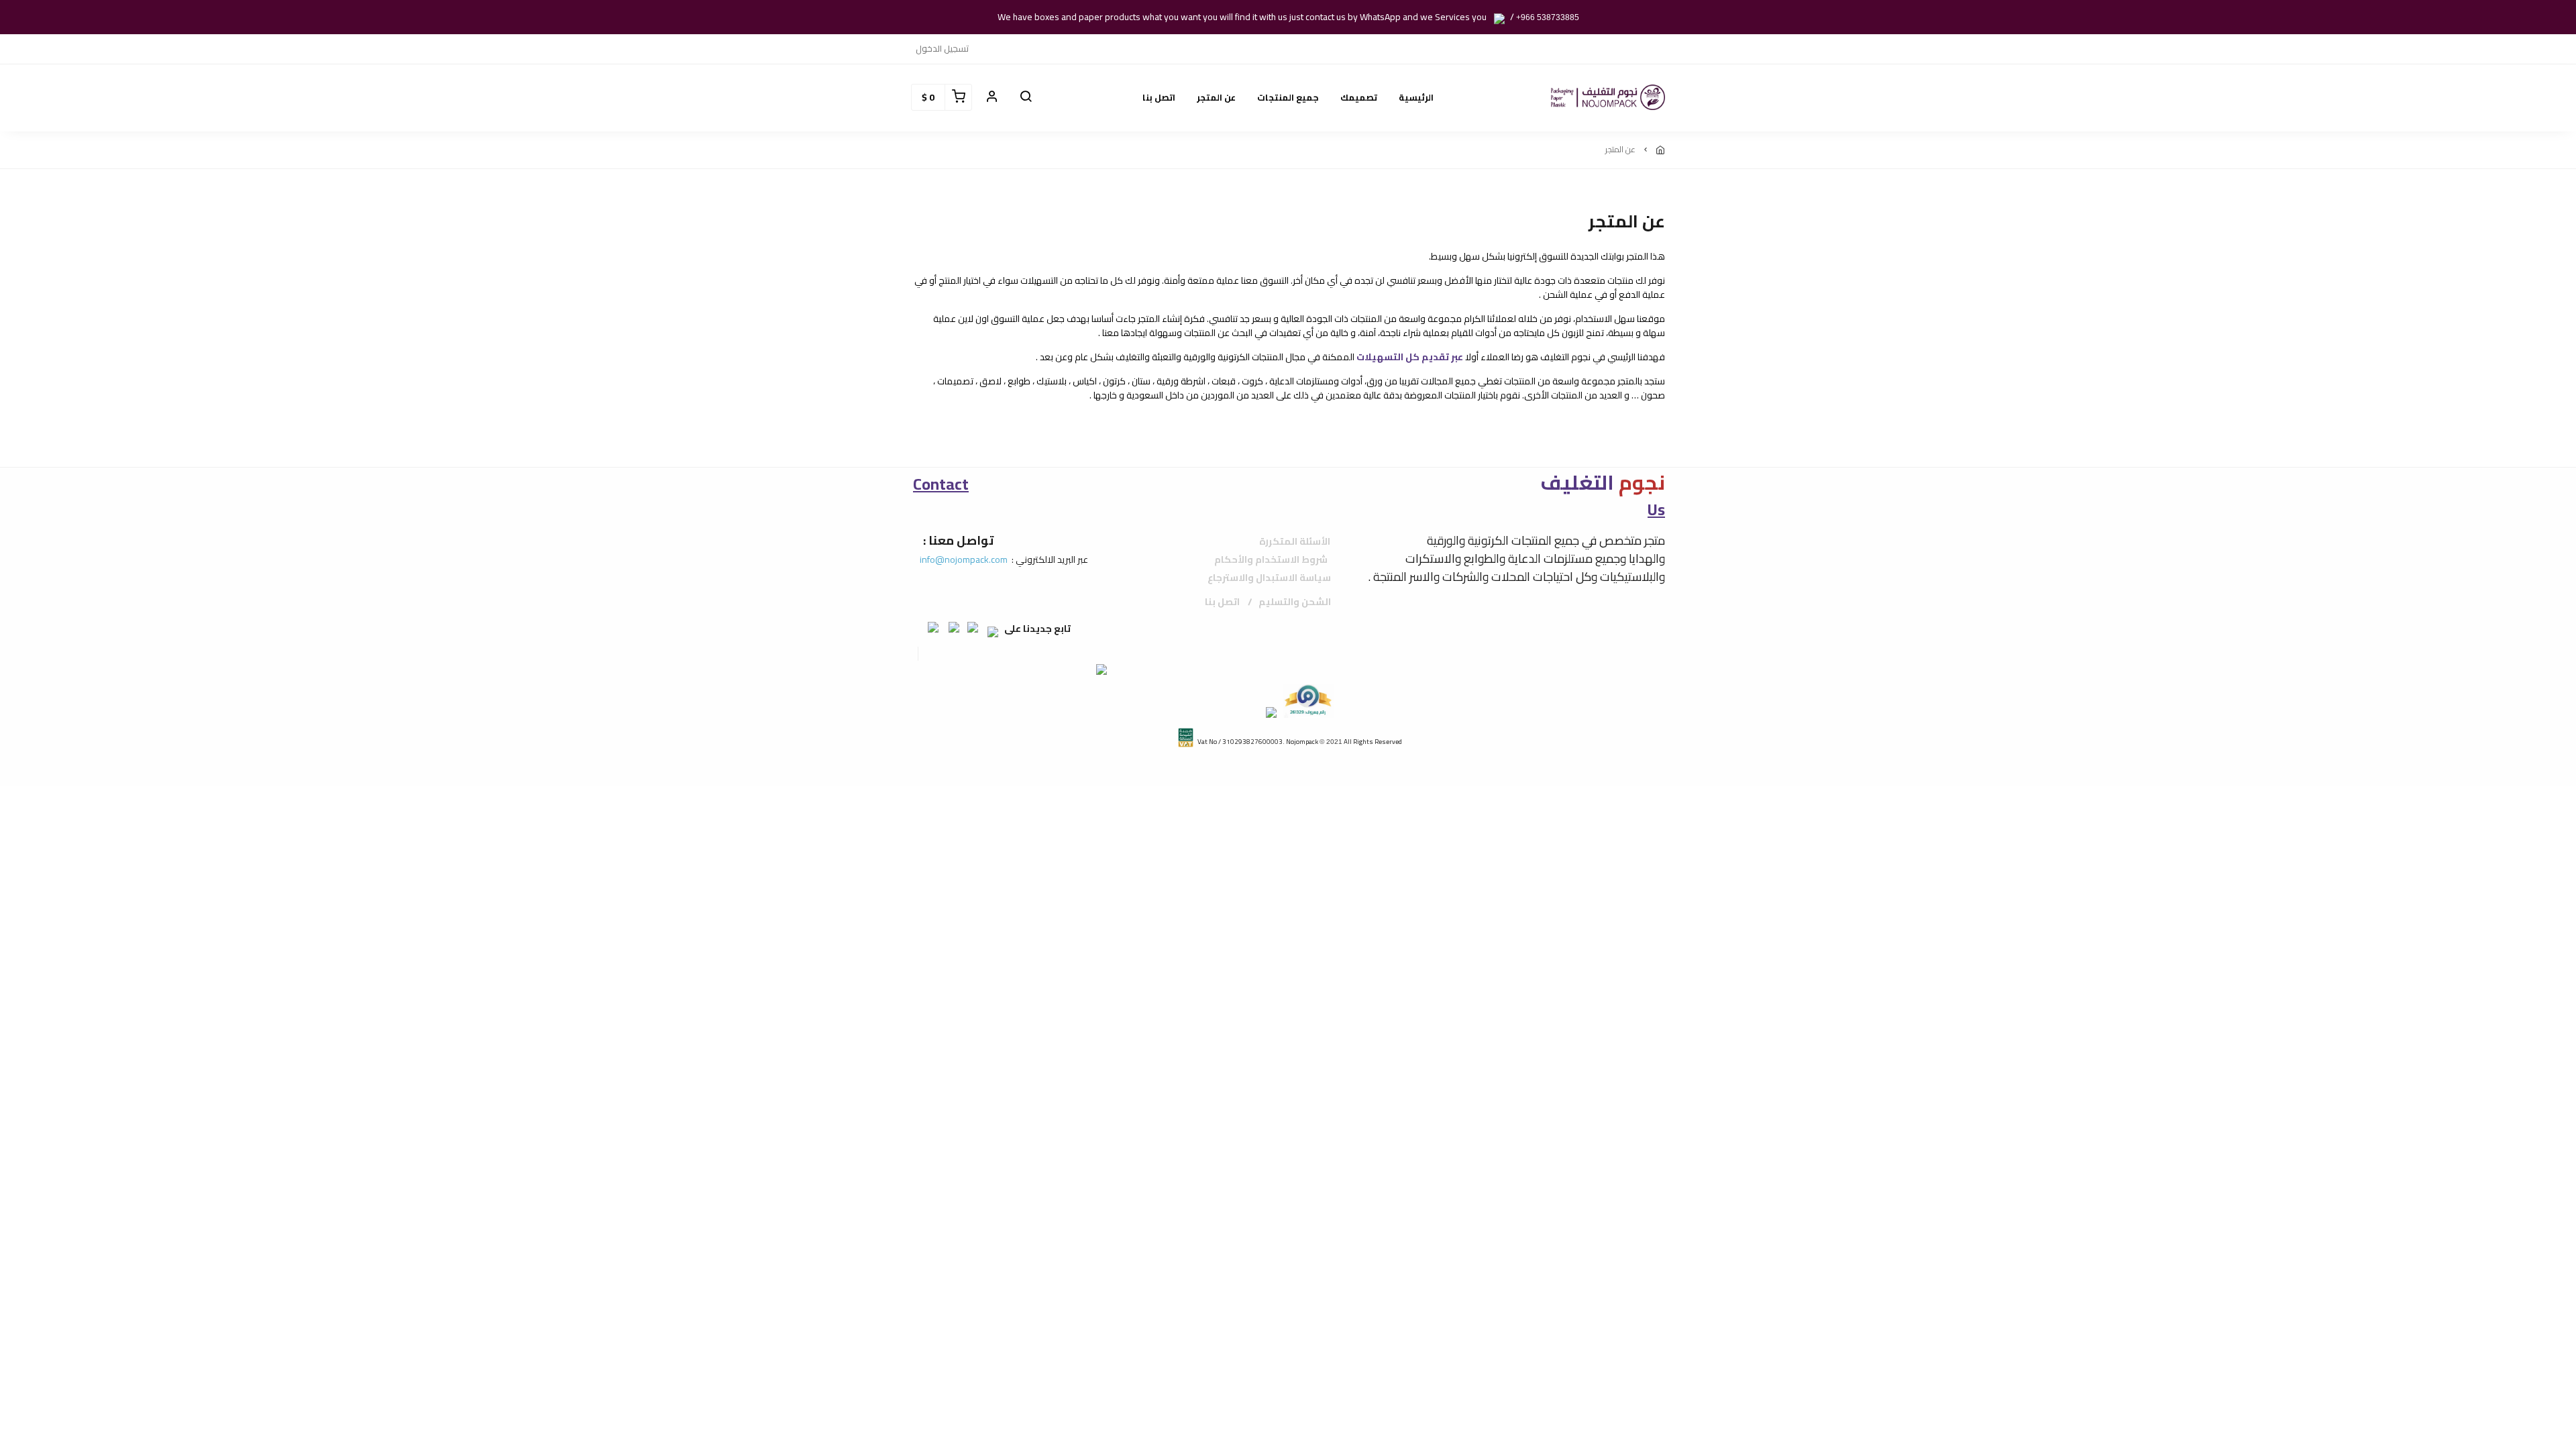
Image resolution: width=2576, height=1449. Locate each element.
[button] (1026, 97)
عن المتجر (1216, 97)
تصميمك (1359, 97)
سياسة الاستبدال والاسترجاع (1269, 578)
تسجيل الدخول (942, 48)
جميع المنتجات (1288, 97)
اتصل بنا (1159, 97)
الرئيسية (1416, 97)
